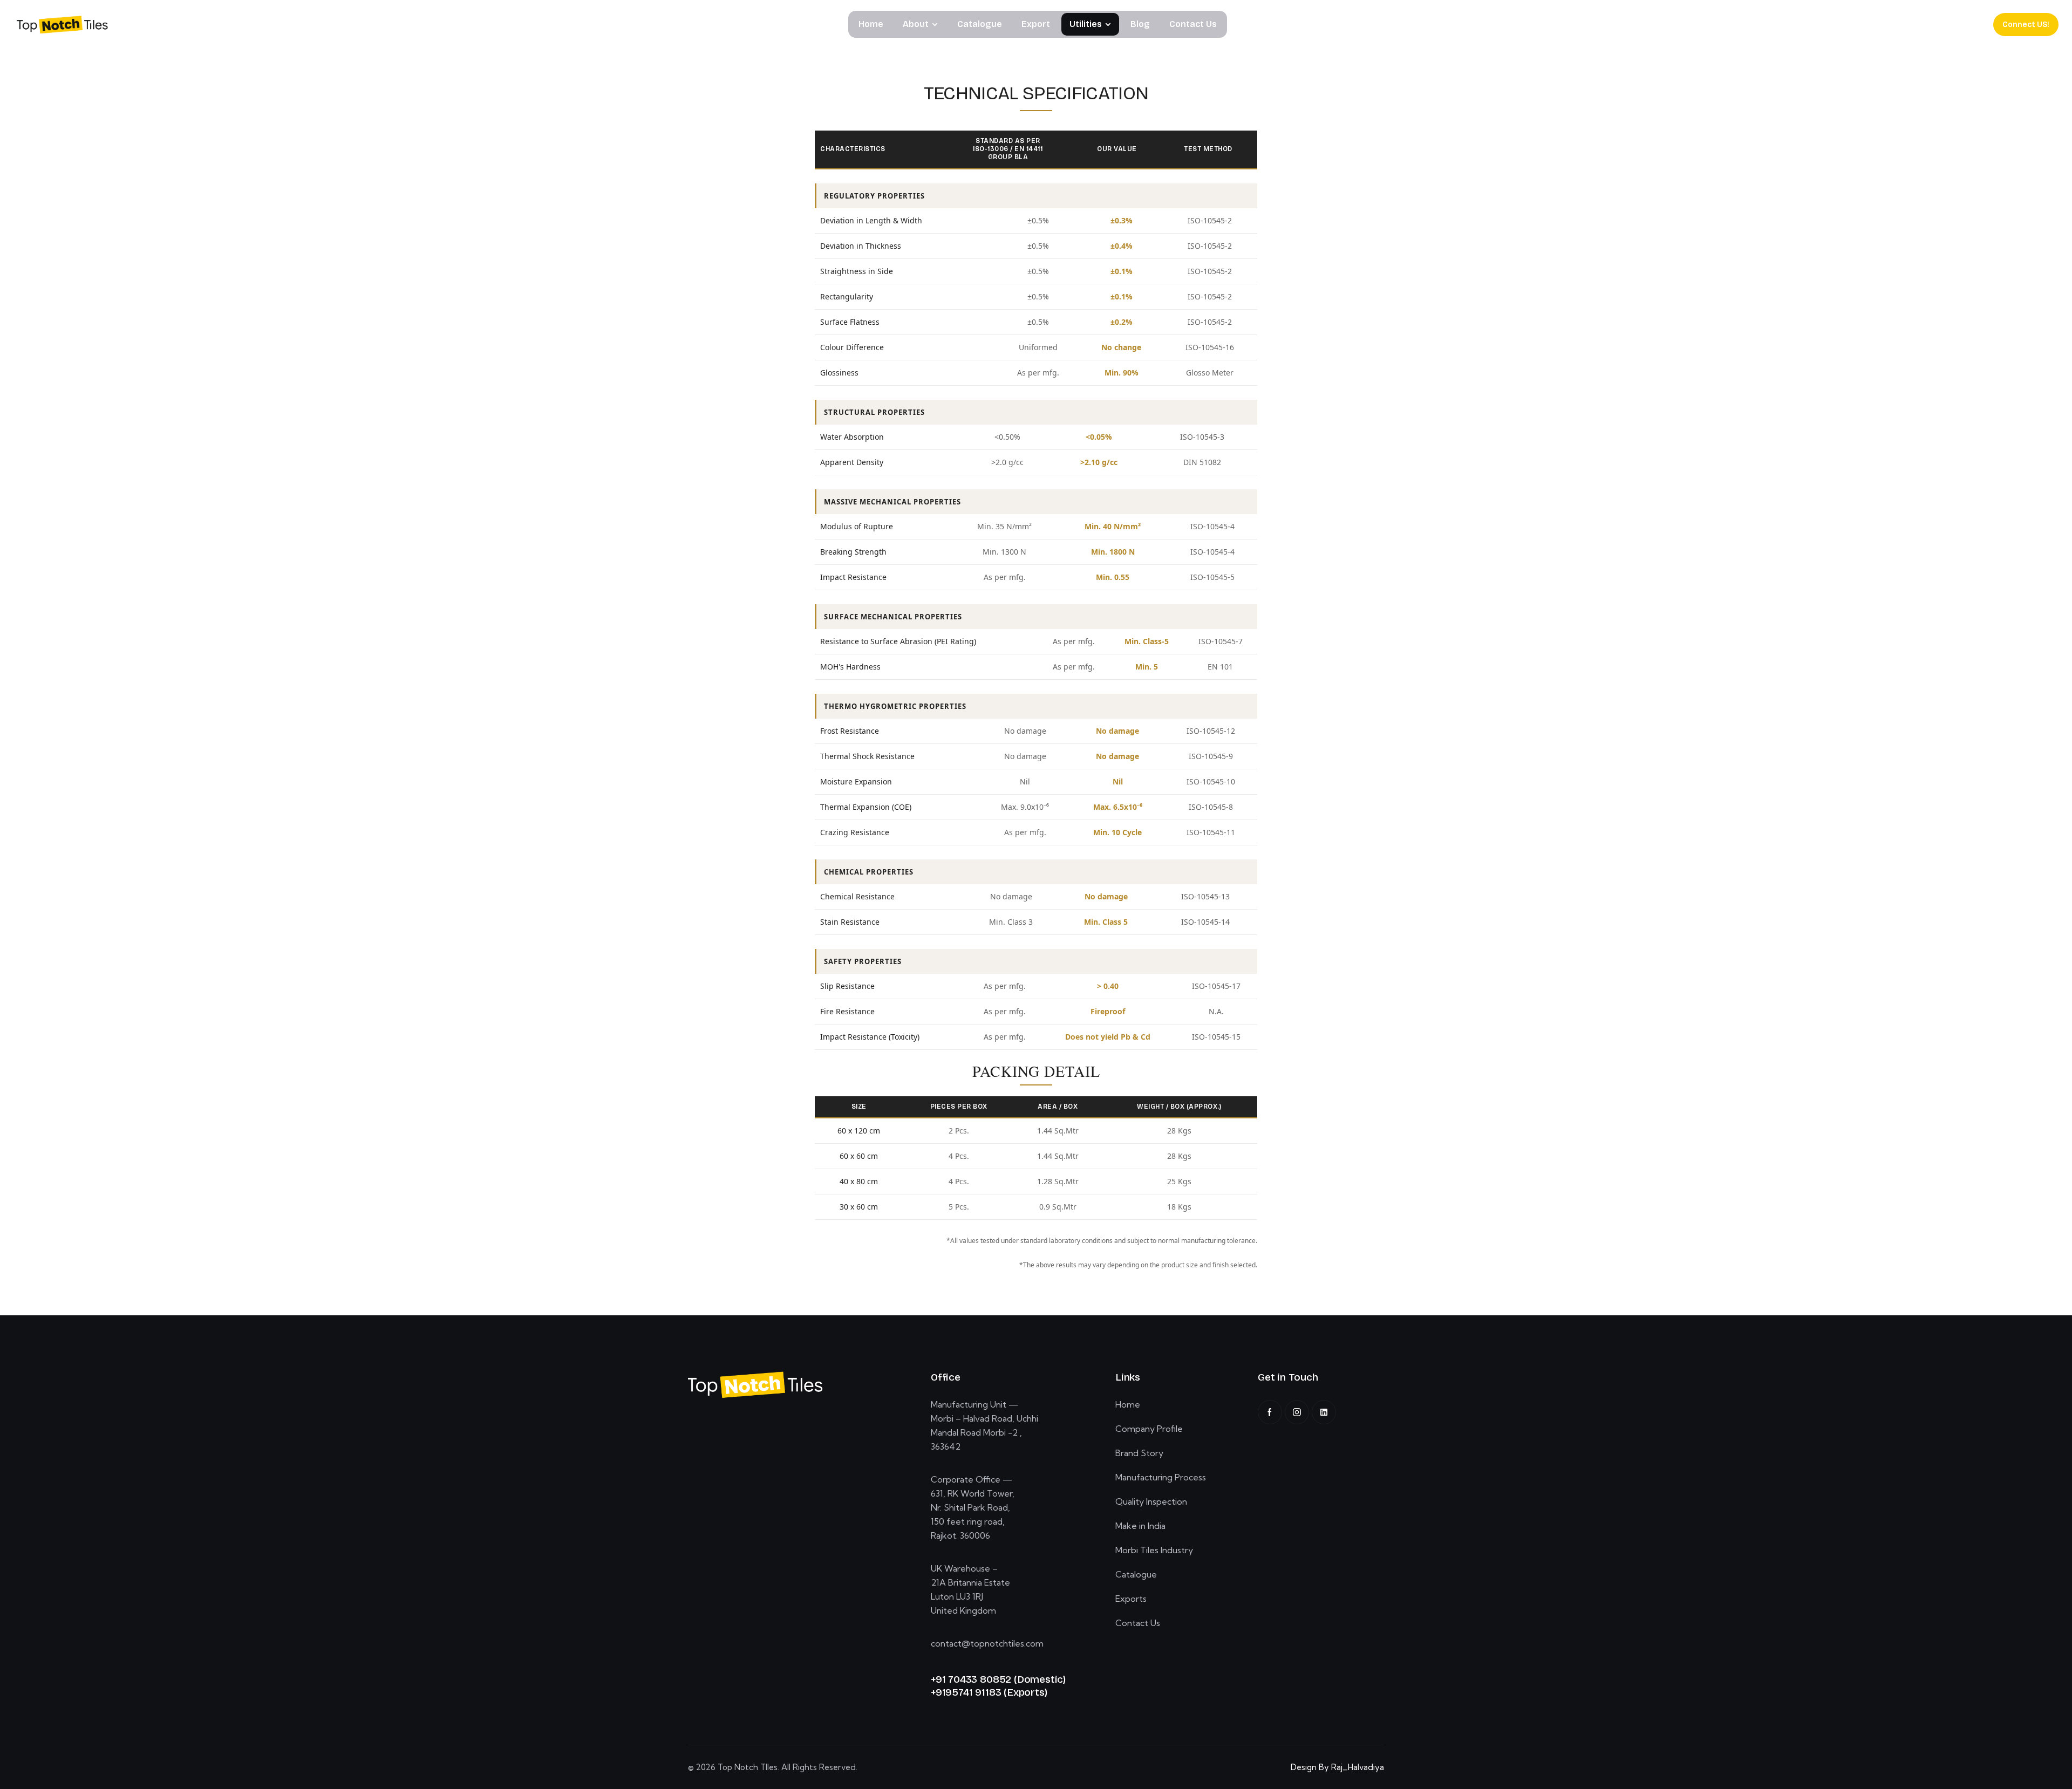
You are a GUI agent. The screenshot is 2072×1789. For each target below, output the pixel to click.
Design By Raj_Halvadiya (1337, 1767)
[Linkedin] (1324, 1412)
